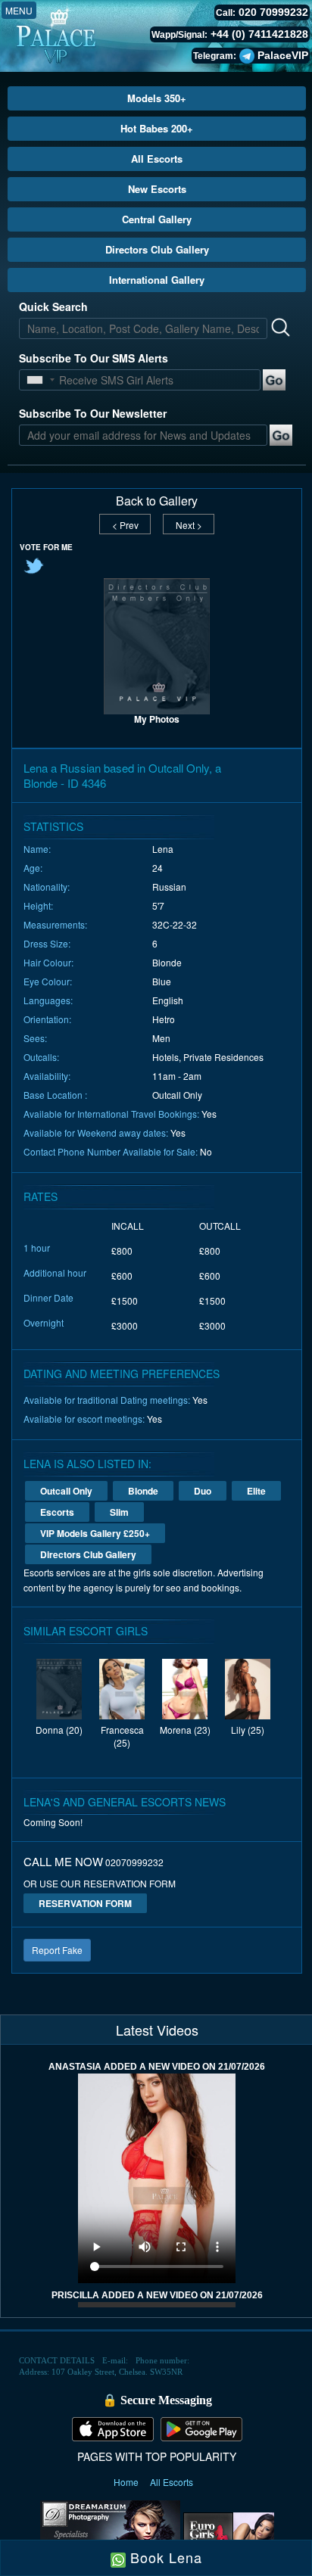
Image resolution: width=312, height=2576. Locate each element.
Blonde (143, 1491)
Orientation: (47, 1019)
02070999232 (134, 1862)
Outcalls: (41, 1057)
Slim (119, 1512)
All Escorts (157, 159)
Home (127, 2482)
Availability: (47, 1076)
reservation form (85, 1903)
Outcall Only (66, 1491)
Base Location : (55, 1095)
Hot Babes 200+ (157, 128)
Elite (256, 1491)
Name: (37, 849)
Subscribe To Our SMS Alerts (94, 358)
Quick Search (53, 306)
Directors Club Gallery (157, 249)
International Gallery (157, 280)
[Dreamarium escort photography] (110, 2534)
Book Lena (164, 2557)
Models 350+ (157, 98)
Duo (203, 1491)
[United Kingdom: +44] (35, 380)
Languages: (48, 1000)
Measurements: (55, 924)
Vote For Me (46, 547)
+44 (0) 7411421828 (259, 34)
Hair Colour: (48, 962)
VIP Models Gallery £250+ (95, 1533)
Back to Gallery (157, 501)
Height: (38, 905)
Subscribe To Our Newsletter (93, 413)
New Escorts (157, 189)
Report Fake (57, 1950)
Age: (33, 868)
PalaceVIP (283, 55)
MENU (19, 10)
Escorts (57, 1512)
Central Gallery (157, 219)
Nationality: (47, 887)
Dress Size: (47, 943)
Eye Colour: (48, 981)
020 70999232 (273, 12)
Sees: (35, 1038)
